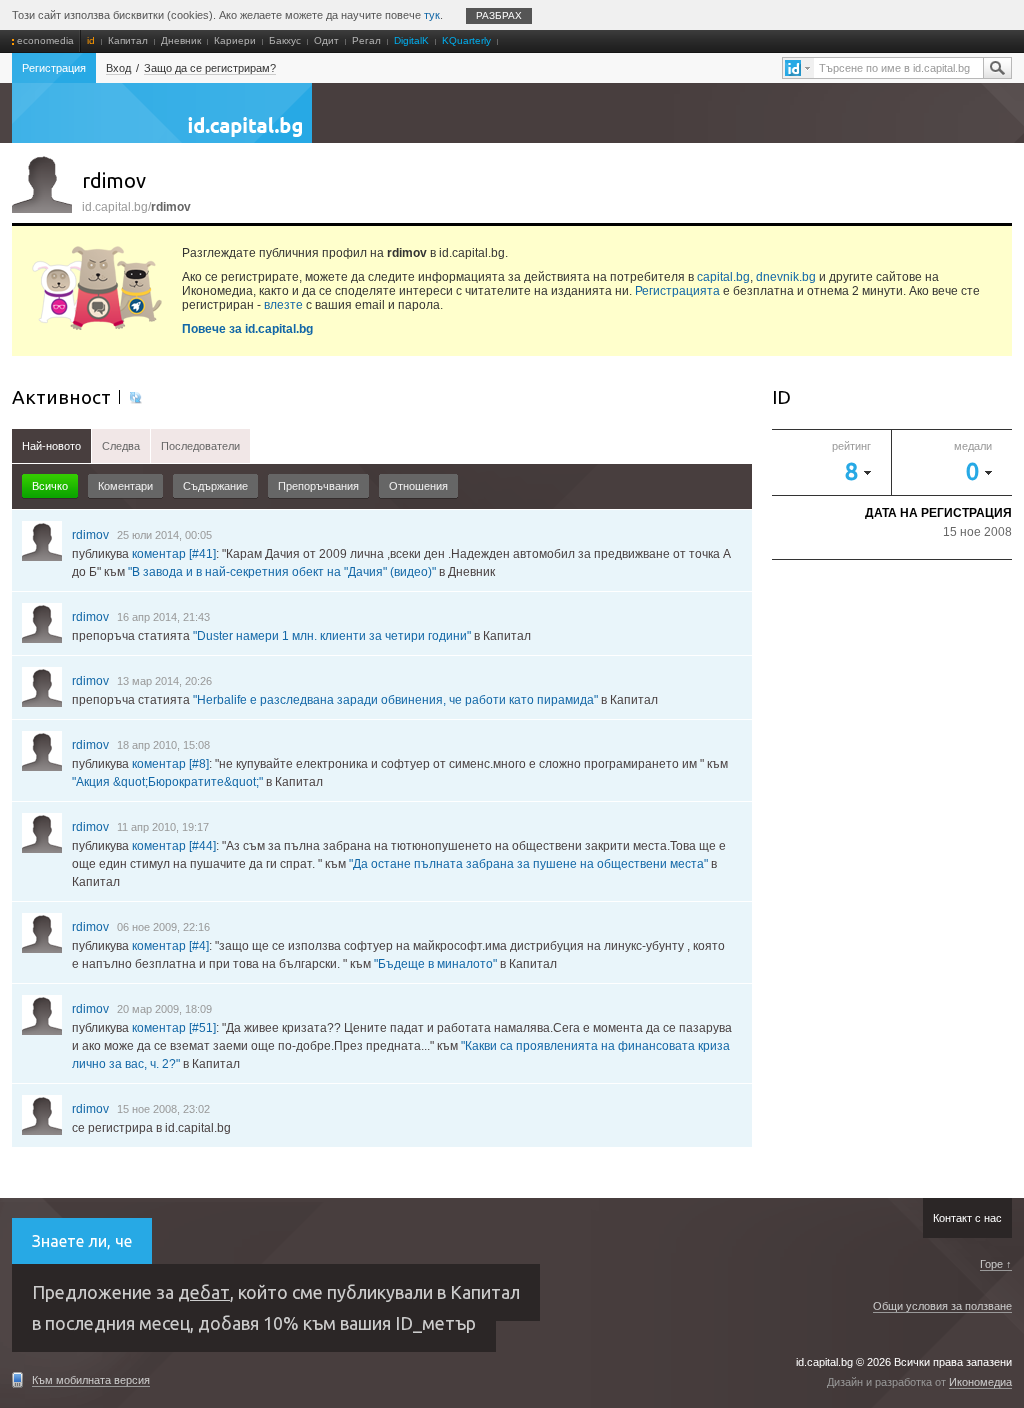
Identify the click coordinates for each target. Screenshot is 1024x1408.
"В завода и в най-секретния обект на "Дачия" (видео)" (282, 572)
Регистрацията (677, 291)
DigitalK (411, 40)
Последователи (200, 446)
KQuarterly (466, 40)
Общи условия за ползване (942, 1306)
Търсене (997, 68)
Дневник (181, 40)
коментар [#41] (174, 554)
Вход (118, 68)
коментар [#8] (170, 764)
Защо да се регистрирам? (210, 68)
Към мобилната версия (91, 1380)
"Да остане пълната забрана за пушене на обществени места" (528, 864)
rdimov (90, 535)
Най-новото (51, 446)
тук (432, 15)
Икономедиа (980, 1382)
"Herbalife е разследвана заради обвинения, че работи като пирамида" (395, 700)
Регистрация (54, 68)
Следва (121, 446)
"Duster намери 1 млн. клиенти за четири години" (332, 636)
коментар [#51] (174, 1028)
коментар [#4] (170, 946)
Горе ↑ (996, 1264)
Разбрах (499, 15)
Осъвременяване (134, 397)
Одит (326, 40)
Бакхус (285, 40)
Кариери (235, 40)
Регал (366, 40)
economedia (45, 40)
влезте (283, 305)
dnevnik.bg (786, 277)
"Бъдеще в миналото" (435, 964)
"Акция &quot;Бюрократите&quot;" (167, 782)
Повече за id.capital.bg (247, 329)
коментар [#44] (174, 846)
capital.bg (723, 277)
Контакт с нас (967, 1218)
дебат (204, 1292)
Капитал (128, 40)
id (91, 40)
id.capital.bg (162, 123)
